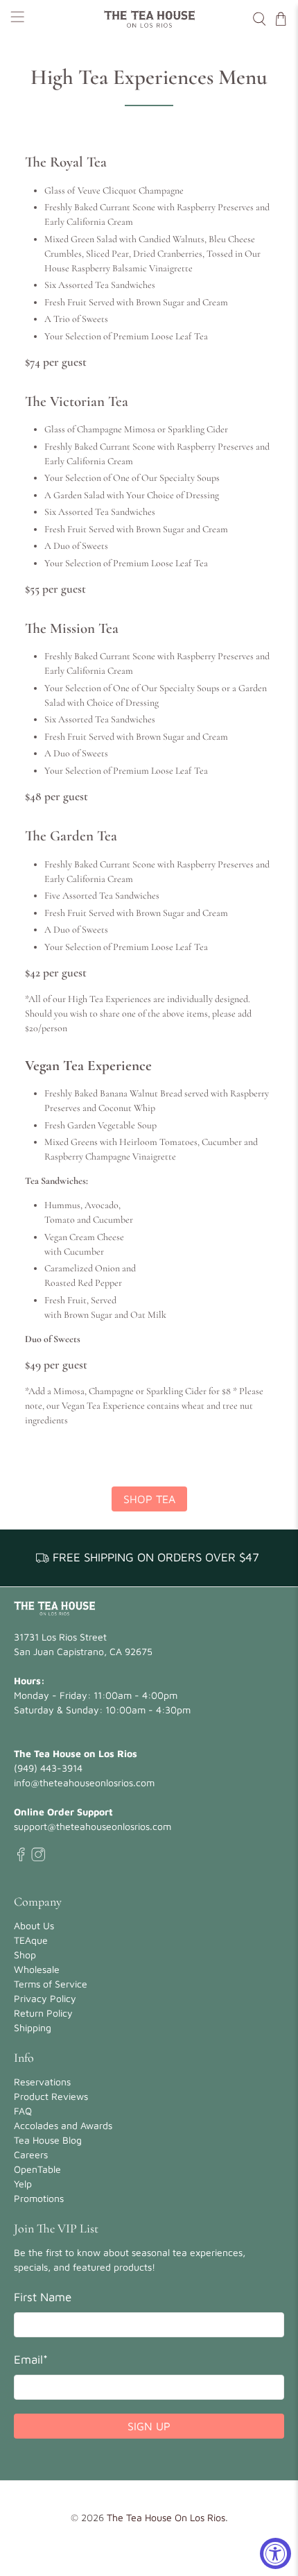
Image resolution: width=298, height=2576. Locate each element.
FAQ (23, 2111)
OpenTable (37, 2169)
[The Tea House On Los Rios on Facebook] (21, 1857)
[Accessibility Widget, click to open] (275, 2553)
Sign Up (149, 2426)
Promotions (39, 2198)
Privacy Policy (45, 1998)
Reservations (42, 2082)
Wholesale (37, 1969)
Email (31, 2359)
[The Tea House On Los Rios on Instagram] (38, 1857)
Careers (31, 2154)
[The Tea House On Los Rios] (149, 19)
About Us (34, 1925)
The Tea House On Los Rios (166, 2517)
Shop (25, 1955)
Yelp (23, 2184)
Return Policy (43, 2013)
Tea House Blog (48, 2140)
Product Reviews (51, 2096)
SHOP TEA (149, 1499)
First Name (43, 2297)
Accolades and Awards (63, 2125)
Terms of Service (51, 1984)
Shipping (33, 2027)
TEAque (31, 1940)
